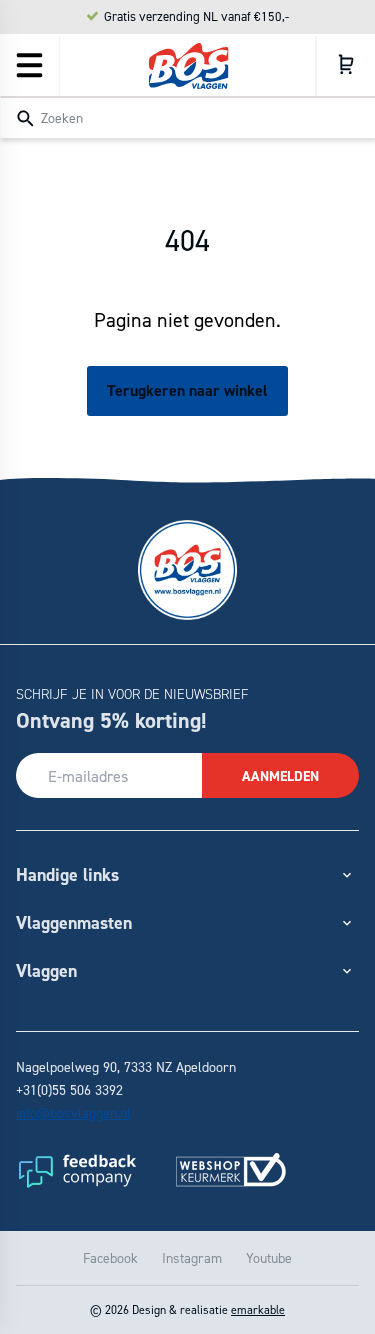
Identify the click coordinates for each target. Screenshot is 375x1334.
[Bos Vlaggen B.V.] (188, 66)
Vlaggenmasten (74, 922)
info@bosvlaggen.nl (73, 1112)
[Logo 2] (231, 1170)
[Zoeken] (25, 119)
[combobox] (187, 117)
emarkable (258, 1309)
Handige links (67, 874)
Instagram (192, 1257)
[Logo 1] (76, 1170)
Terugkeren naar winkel (187, 390)
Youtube (269, 1257)
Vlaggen (46, 970)
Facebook (110, 1257)
